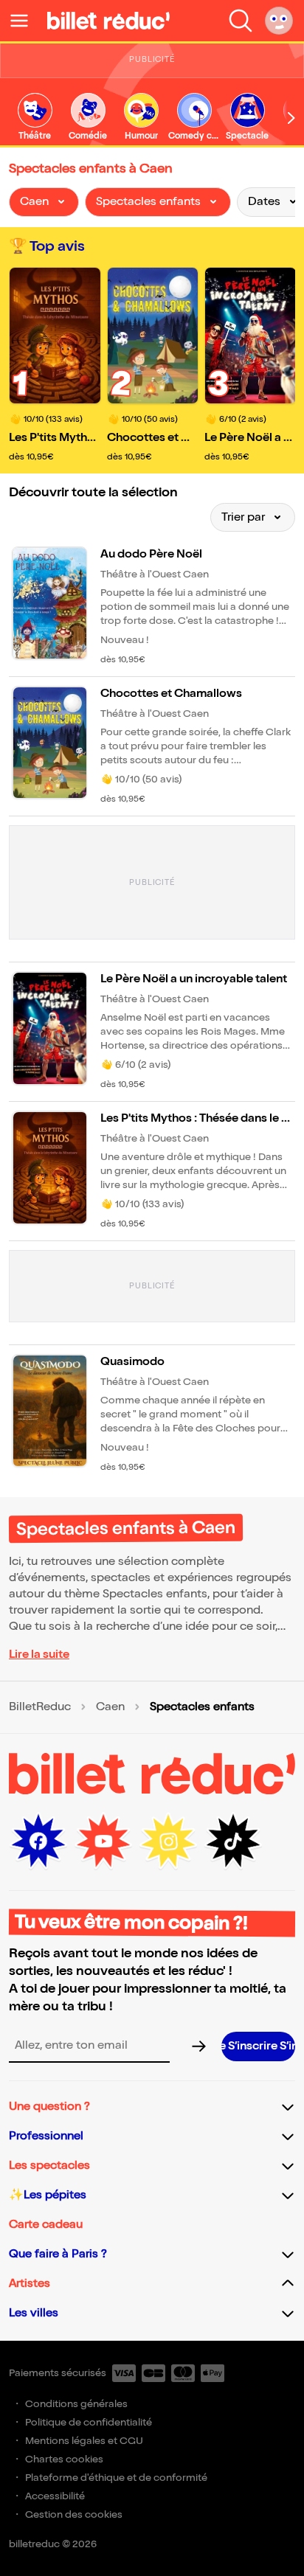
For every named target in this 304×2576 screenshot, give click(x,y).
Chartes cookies (64, 2459)
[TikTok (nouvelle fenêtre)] (233, 1841)
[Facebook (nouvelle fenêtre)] (38, 1841)
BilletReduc (40, 1707)
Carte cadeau (46, 2225)
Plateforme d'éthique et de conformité (116, 2478)
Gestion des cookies (74, 2514)
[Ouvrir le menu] (25, 21)
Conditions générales (76, 2404)
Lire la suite (39, 1655)
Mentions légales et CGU (84, 2441)
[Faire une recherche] (241, 21)
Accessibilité (55, 2496)
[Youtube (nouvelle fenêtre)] (103, 1841)
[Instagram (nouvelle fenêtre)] (168, 1841)
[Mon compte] (279, 21)
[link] (35, 118)
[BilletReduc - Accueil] (108, 21)
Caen (110, 1707)
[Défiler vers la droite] (291, 118)
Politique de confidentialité (89, 2422)
